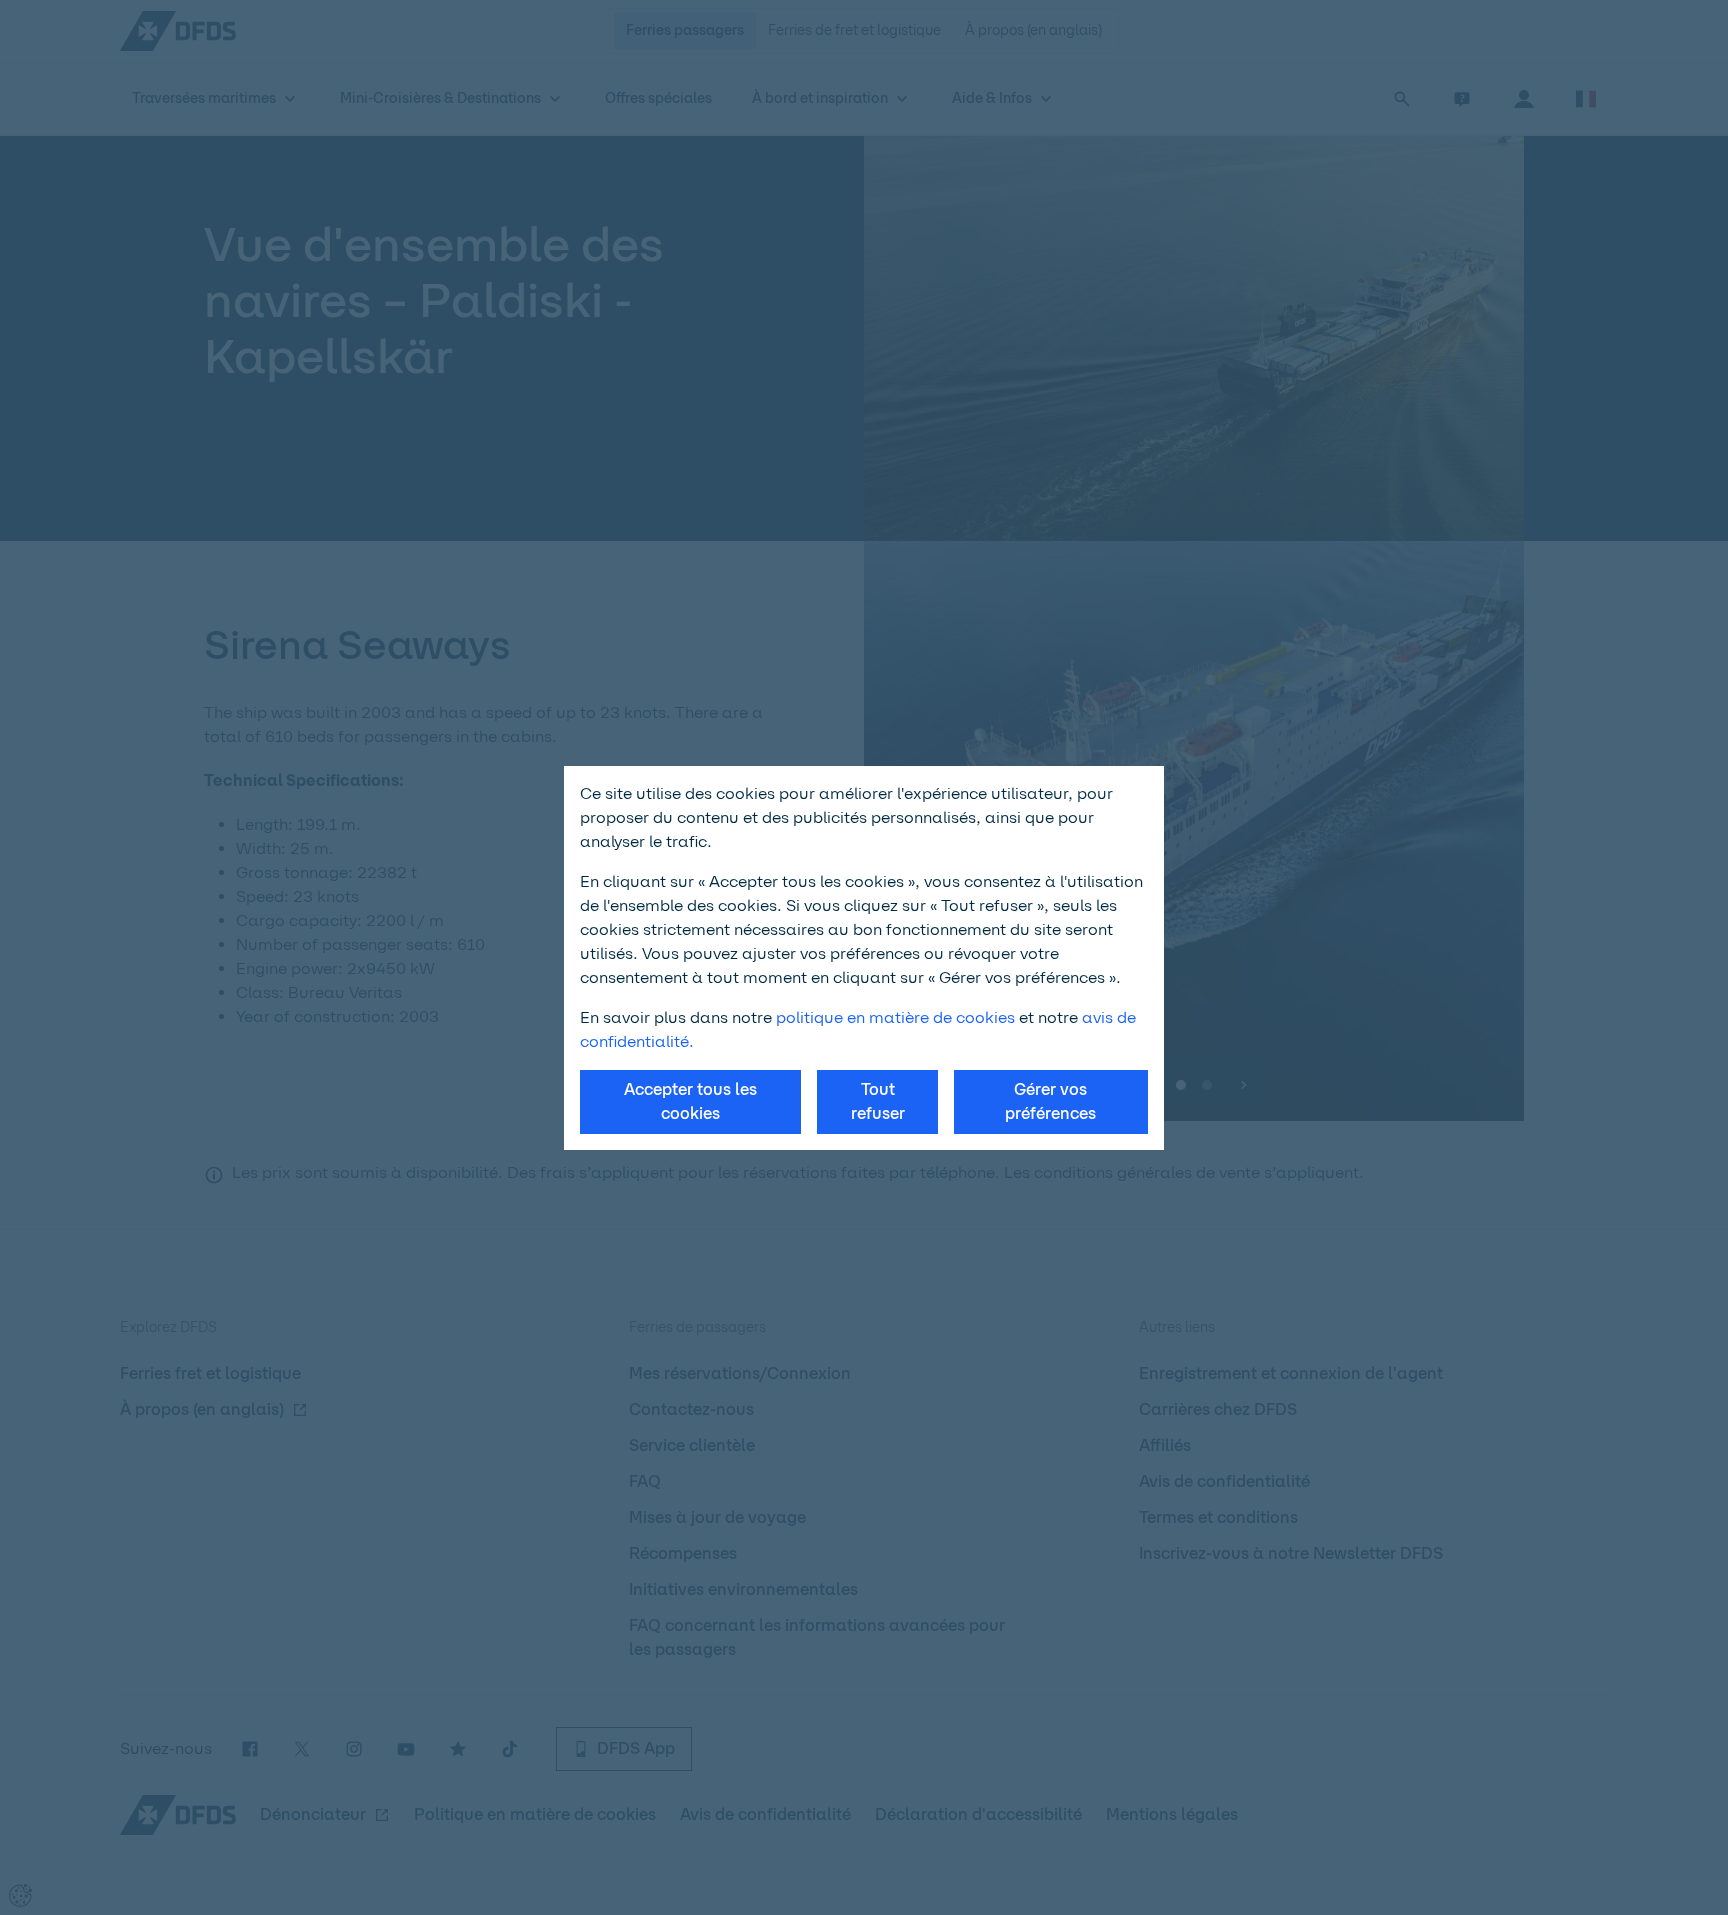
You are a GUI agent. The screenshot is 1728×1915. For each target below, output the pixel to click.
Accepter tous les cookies (690, 1101)
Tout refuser (878, 1101)
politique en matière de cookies (895, 1017)
